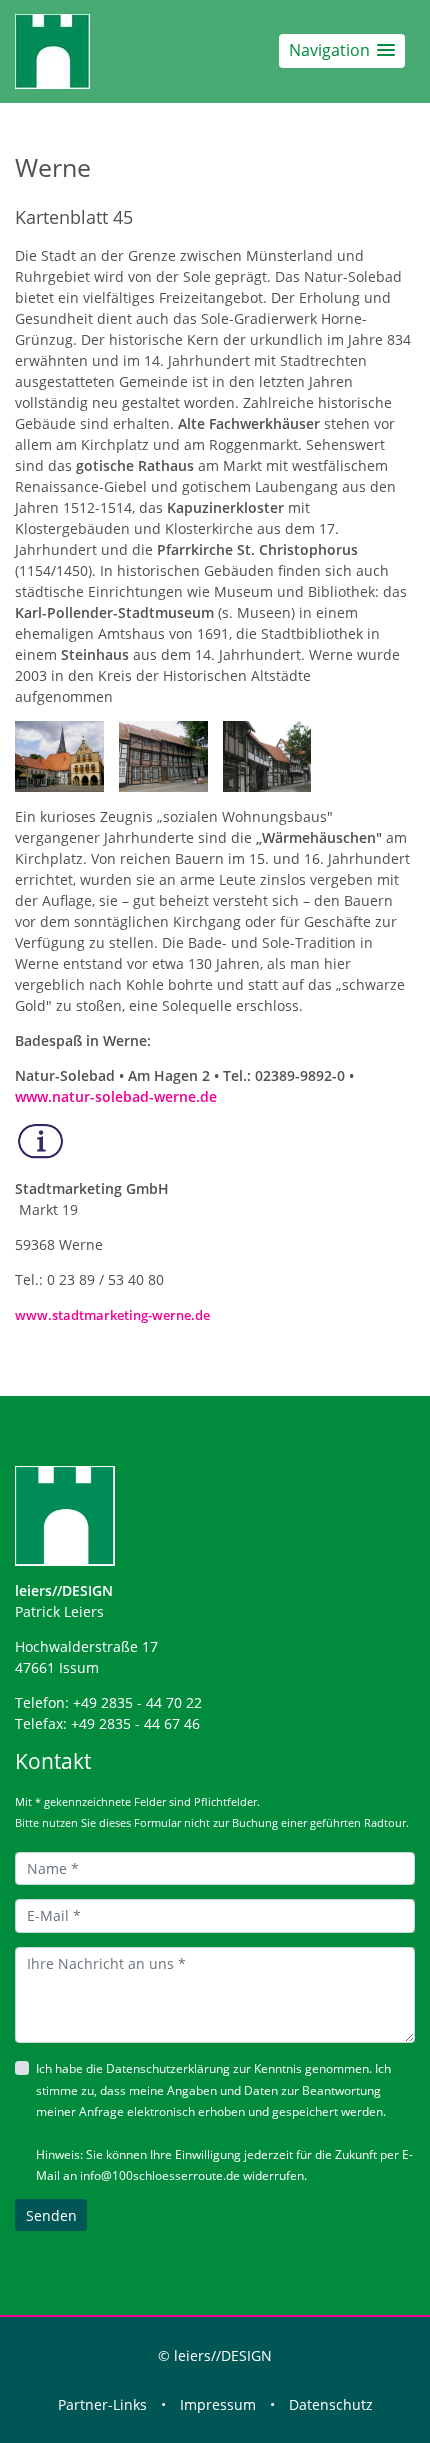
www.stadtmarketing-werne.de (112, 1315)
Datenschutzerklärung (168, 2068)
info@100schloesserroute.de (160, 2175)
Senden (51, 2215)
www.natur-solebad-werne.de (116, 1096)
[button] (342, 50)
